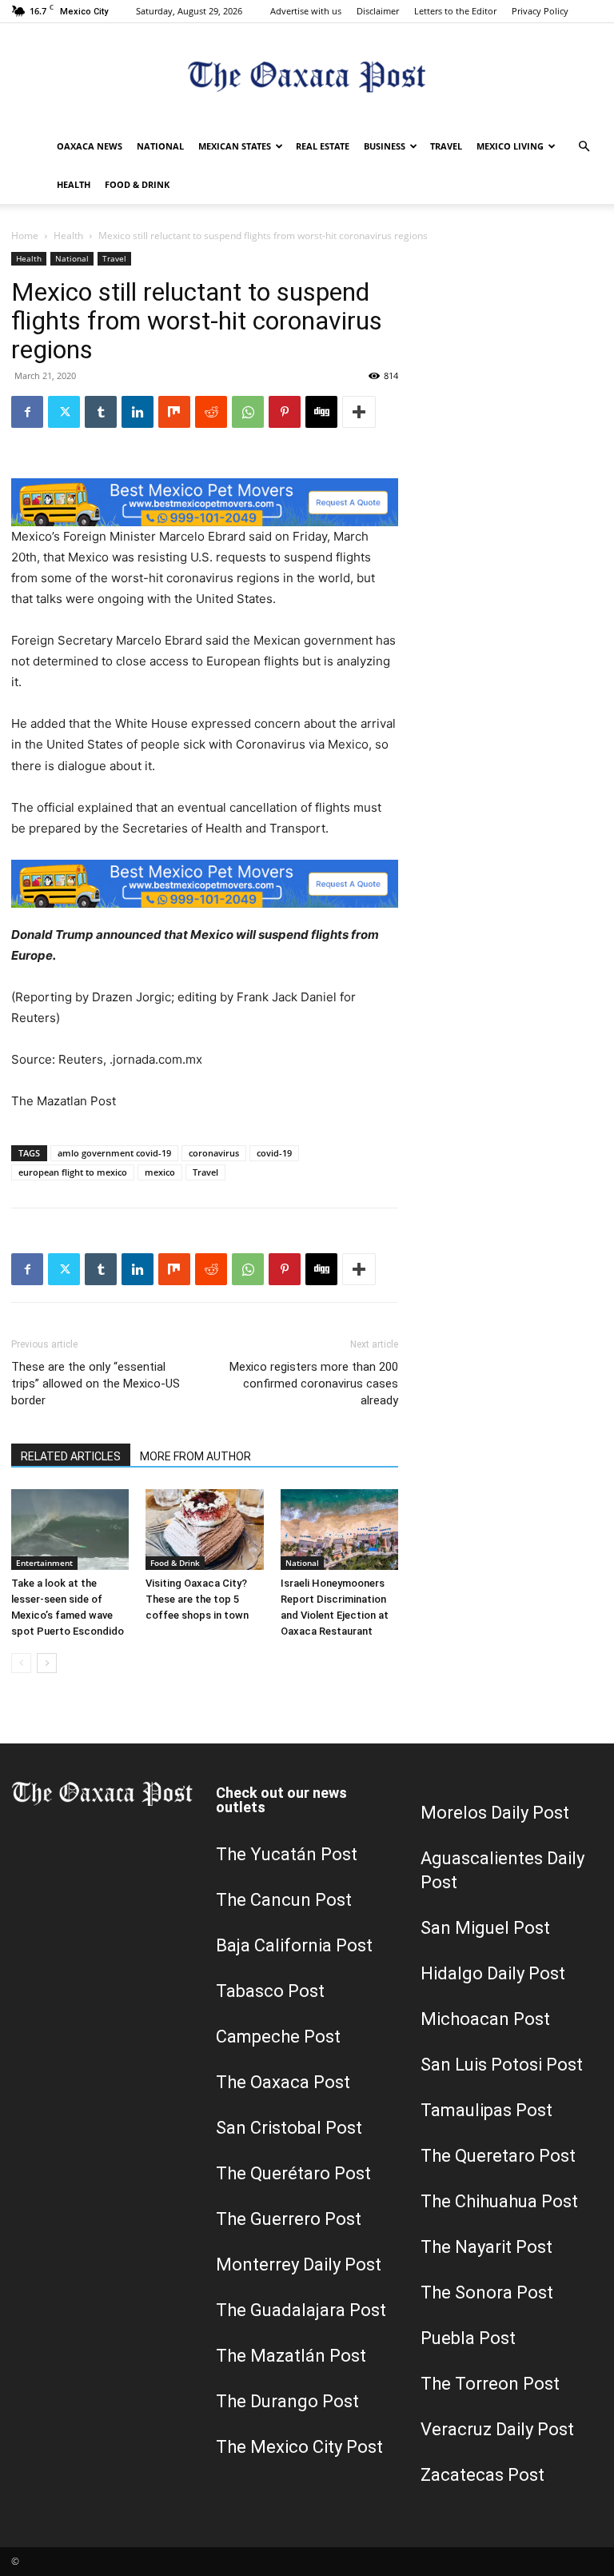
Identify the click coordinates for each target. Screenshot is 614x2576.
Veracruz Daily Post (497, 2429)
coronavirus (214, 1153)
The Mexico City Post (299, 2447)
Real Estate (323, 146)
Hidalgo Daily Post (493, 1973)
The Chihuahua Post (499, 2201)
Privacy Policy (540, 11)
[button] (584, 147)
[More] (359, 412)
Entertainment (44, 1563)
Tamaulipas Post (486, 2110)
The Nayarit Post (486, 2247)
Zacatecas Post (482, 2475)
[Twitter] (64, 412)
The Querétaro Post (293, 2173)
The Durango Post (287, 2401)
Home (25, 236)
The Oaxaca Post (283, 2082)
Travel (446, 146)
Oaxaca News (90, 146)
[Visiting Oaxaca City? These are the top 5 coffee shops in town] (204, 1530)
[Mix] (174, 412)
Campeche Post (278, 2037)
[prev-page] (21, 1663)
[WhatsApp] (248, 412)
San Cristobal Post (289, 2128)
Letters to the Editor (455, 11)
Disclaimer (378, 11)
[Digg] (321, 412)
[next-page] (47, 1663)
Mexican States (235, 146)
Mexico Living (510, 146)
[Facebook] (27, 412)
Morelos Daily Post (495, 1813)
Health (74, 184)
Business (385, 146)
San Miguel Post (485, 1928)
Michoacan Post (485, 2019)
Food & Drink (137, 184)
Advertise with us (306, 11)
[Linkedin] (138, 412)
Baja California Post (294, 1945)
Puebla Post (468, 2338)
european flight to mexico (73, 1172)
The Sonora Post (487, 2292)
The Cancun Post (284, 1900)
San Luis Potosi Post (502, 2065)
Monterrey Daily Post (299, 2264)
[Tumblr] (101, 412)
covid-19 (274, 1153)
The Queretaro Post (498, 2156)
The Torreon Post (490, 2384)
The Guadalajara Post (301, 2310)
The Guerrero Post (289, 2219)
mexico (160, 1172)
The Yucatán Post (287, 1854)
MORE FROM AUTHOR (195, 1456)
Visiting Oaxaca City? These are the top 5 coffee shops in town (197, 1599)
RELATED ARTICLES (71, 1456)
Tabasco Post (270, 1991)
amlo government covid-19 (114, 1153)
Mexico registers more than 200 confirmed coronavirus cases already (314, 1384)
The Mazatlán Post (291, 2356)
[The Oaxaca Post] (307, 76)
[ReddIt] (211, 412)
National (160, 146)
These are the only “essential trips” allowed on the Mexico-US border (96, 1384)
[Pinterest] (285, 412)
